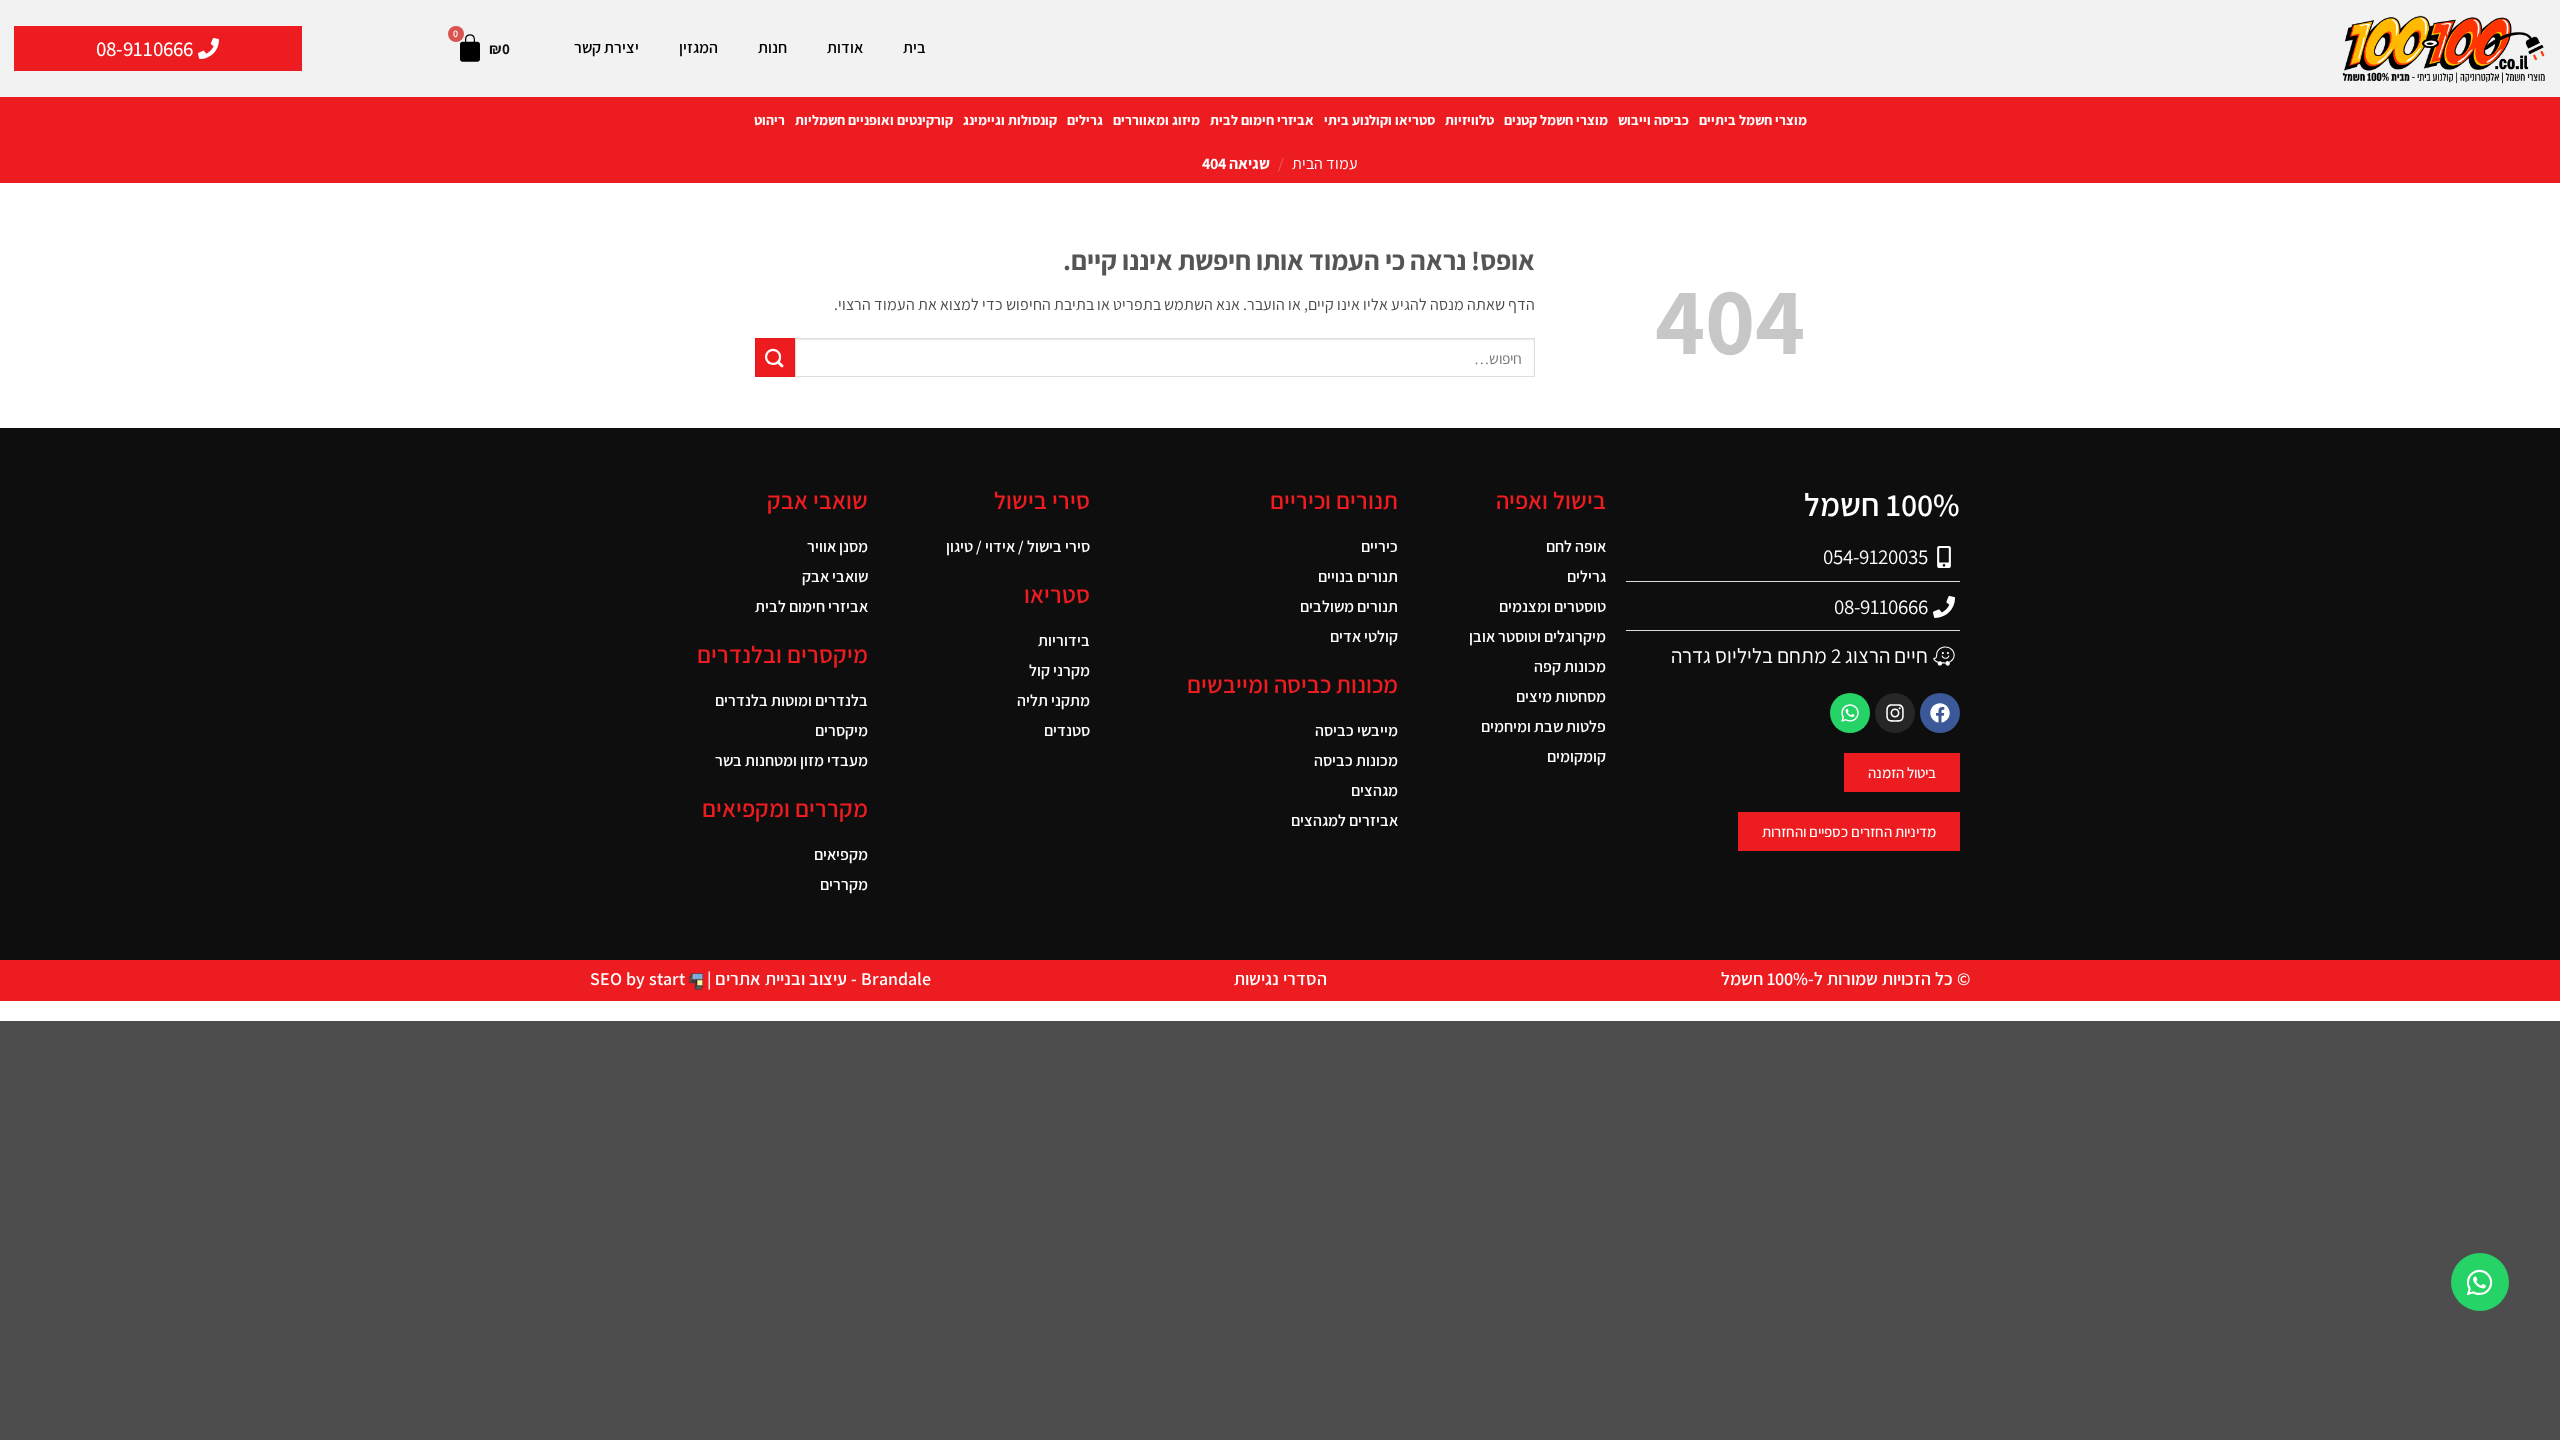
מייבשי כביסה (1356, 730)
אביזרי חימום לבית (1262, 120)
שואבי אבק (835, 576)
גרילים (1085, 120)
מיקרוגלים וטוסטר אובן (1537, 636)
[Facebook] (1940, 713)
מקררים (844, 884)
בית (914, 47)
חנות (772, 47)
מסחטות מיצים (1561, 696)
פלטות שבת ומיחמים (1543, 726)
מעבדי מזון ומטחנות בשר (791, 760)
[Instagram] (1895, 713)
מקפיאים (841, 854)
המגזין (698, 47)
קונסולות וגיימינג (1010, 120)
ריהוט (769, 120)
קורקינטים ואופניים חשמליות (874, 120)
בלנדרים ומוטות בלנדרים (791, 700)
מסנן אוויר (837, 546)
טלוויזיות (1469, 120)
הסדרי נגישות (1280, 978)
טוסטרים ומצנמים (1552, 606)
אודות (845, 47)
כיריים (1379, 546)
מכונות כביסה (1356, 760)
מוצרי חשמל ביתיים (1753, 120)
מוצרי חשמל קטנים (1556, 120)
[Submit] (775, 357)
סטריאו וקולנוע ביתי (1379, 120)
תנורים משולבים (1349, 606)
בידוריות (1064, 640)
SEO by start (639, 978)
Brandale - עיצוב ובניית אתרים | (817, 978)
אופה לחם (1576, 546)
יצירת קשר (606, 47)
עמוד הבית (1325, 163)
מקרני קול (1059, 670)
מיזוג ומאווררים (1156, 120)
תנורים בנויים (1358, 576)
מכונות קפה (1570, 666)
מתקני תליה (1053, 700)
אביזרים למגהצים (1344, 820)
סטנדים (1067, 730)
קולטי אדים (1364, 636)
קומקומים (1576, 756)
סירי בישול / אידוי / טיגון (1018, 546)
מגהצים (1374, 790)
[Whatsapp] (1850, 713)
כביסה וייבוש (1653, 120)
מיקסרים (841, 730)
